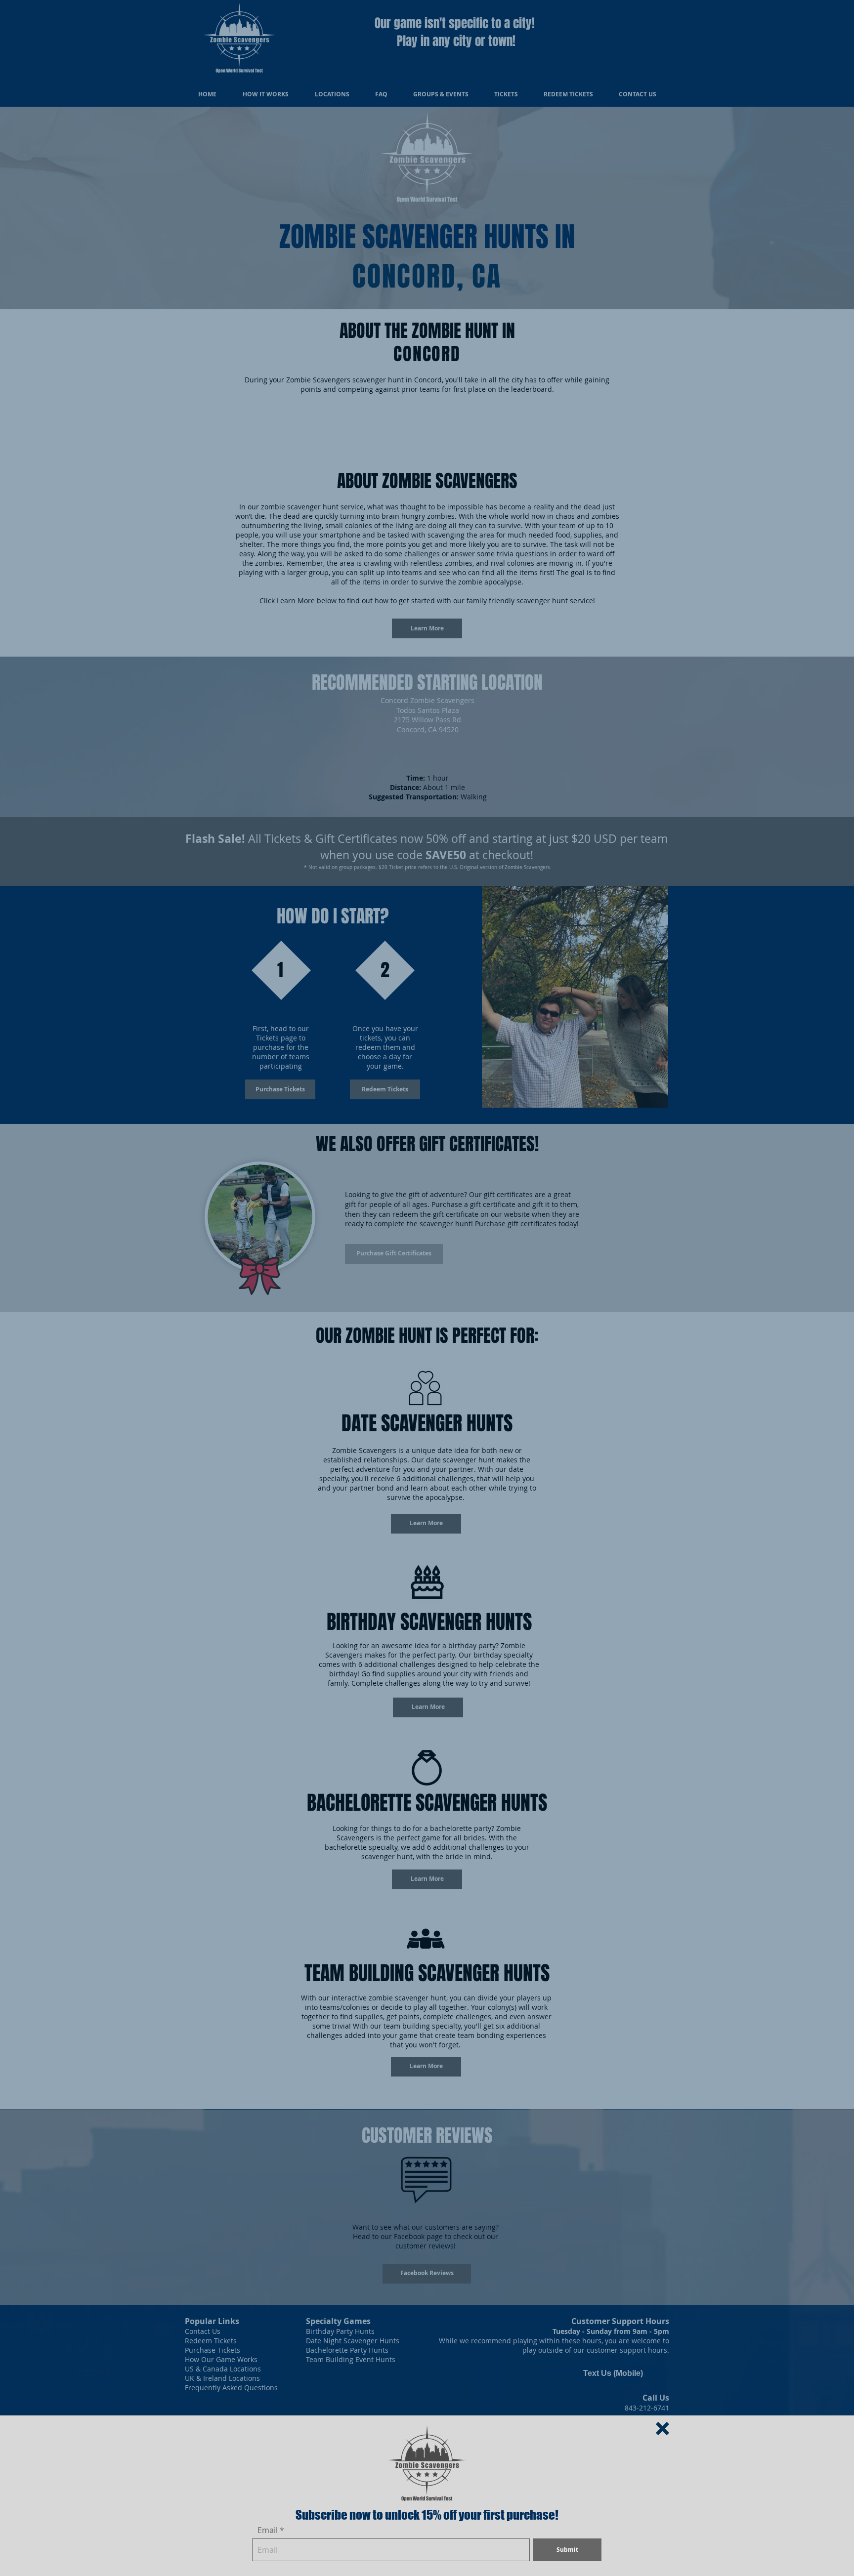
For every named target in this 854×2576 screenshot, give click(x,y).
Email (268, 2530)
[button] (662, 2429)
